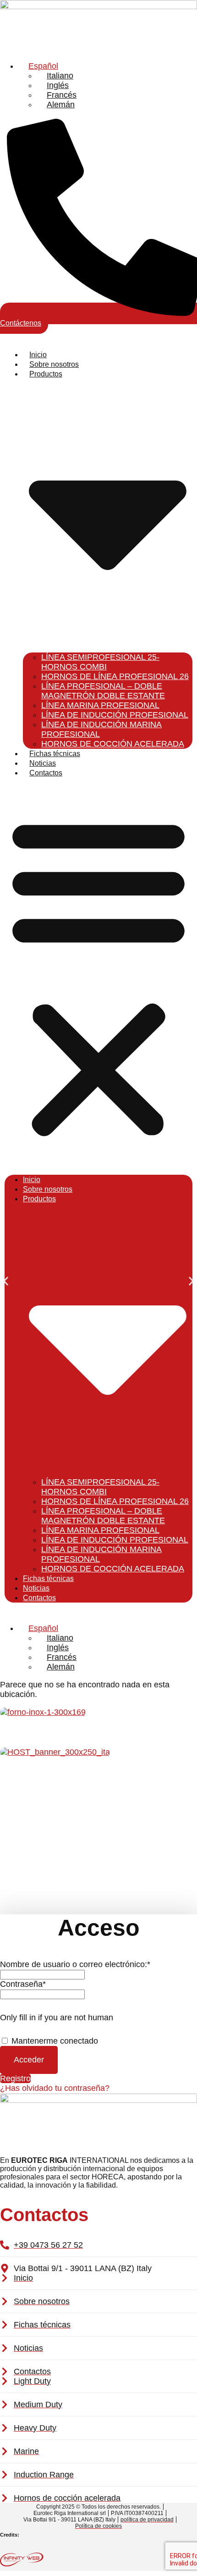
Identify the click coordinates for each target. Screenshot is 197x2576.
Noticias (43, 763)
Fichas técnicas (55, 754)
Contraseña (23, 1984)
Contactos (46, 773)
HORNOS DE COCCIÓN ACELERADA (113, 744)
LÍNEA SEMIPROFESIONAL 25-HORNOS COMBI (100, 662)
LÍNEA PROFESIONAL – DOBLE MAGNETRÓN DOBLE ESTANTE (103, 691)
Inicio (38, 355)
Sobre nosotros (54, 364)
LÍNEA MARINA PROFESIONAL (100, 705)
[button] (98, 976)
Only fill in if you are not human (57, 2018)
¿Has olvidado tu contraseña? (55, 2088)
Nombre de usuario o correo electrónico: (75, 1964)
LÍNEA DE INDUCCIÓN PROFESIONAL (115, 715)
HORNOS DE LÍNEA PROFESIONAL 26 (115, 676)
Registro (15, 2078)
